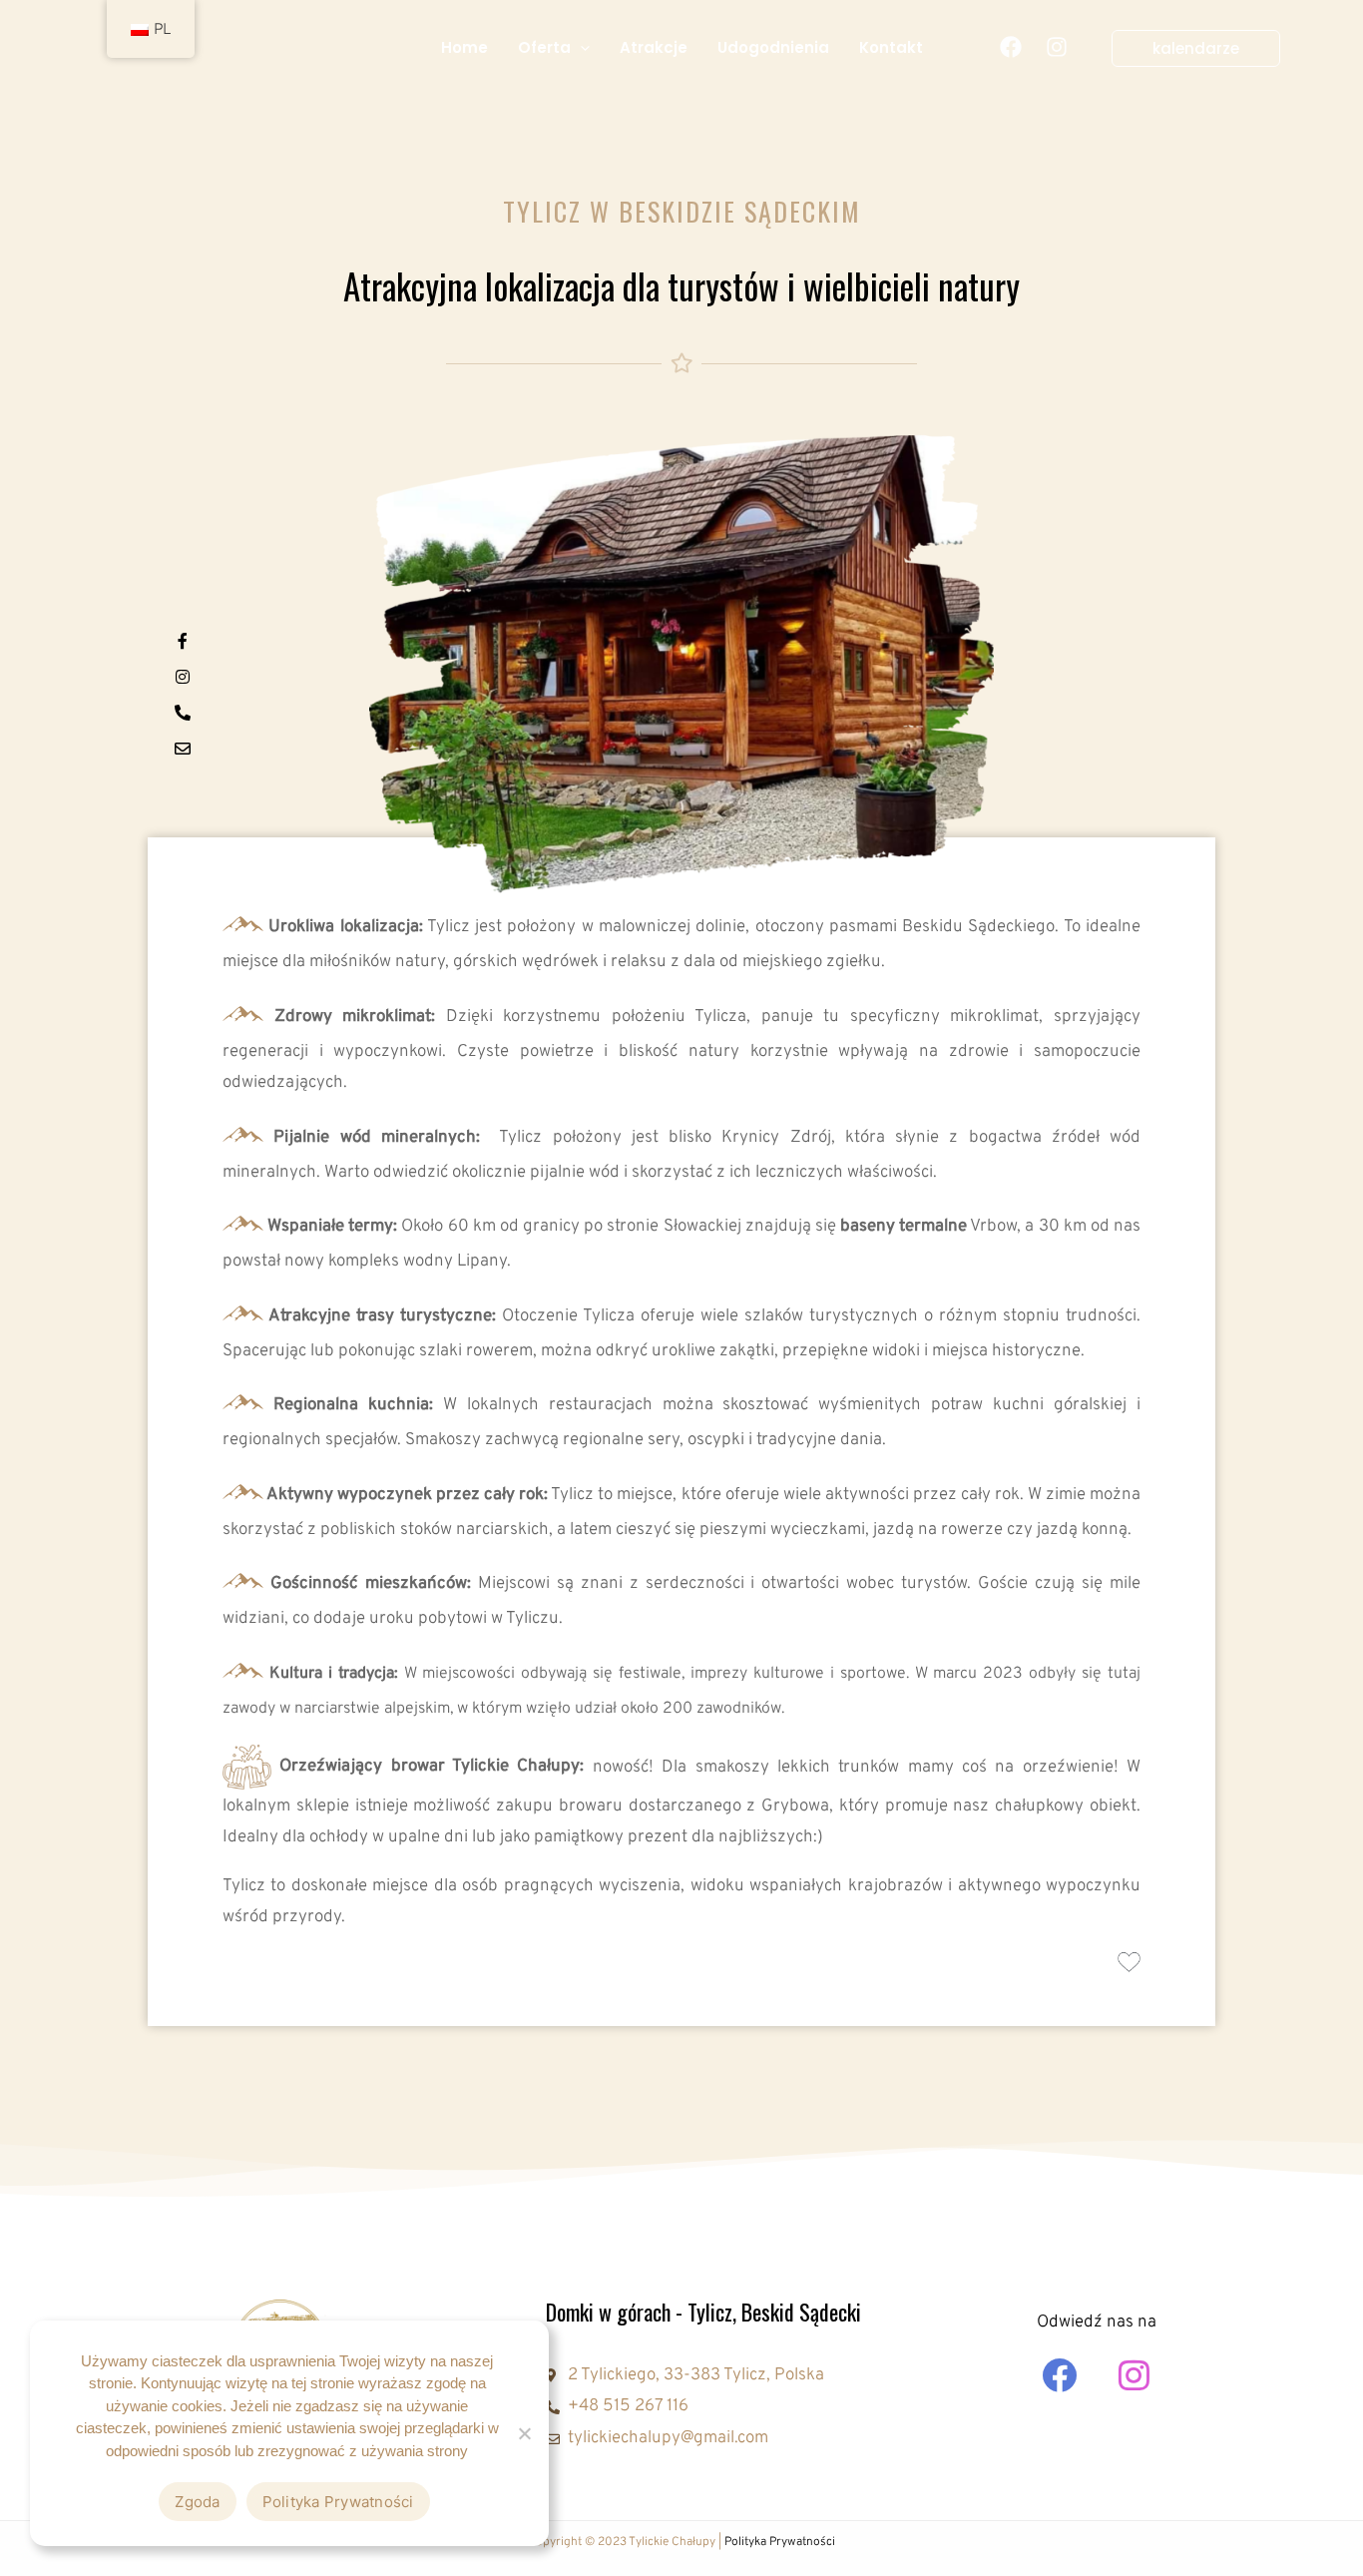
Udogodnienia (773, 47)
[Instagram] (1057, 47)
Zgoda (197, 2502)
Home (464, 47)
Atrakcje (654, 47)
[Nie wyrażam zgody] (524, 2433)
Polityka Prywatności (780, 2542)
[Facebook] (1011, 47)
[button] (580, 48)
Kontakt (891, 47)
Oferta (544, 47)
